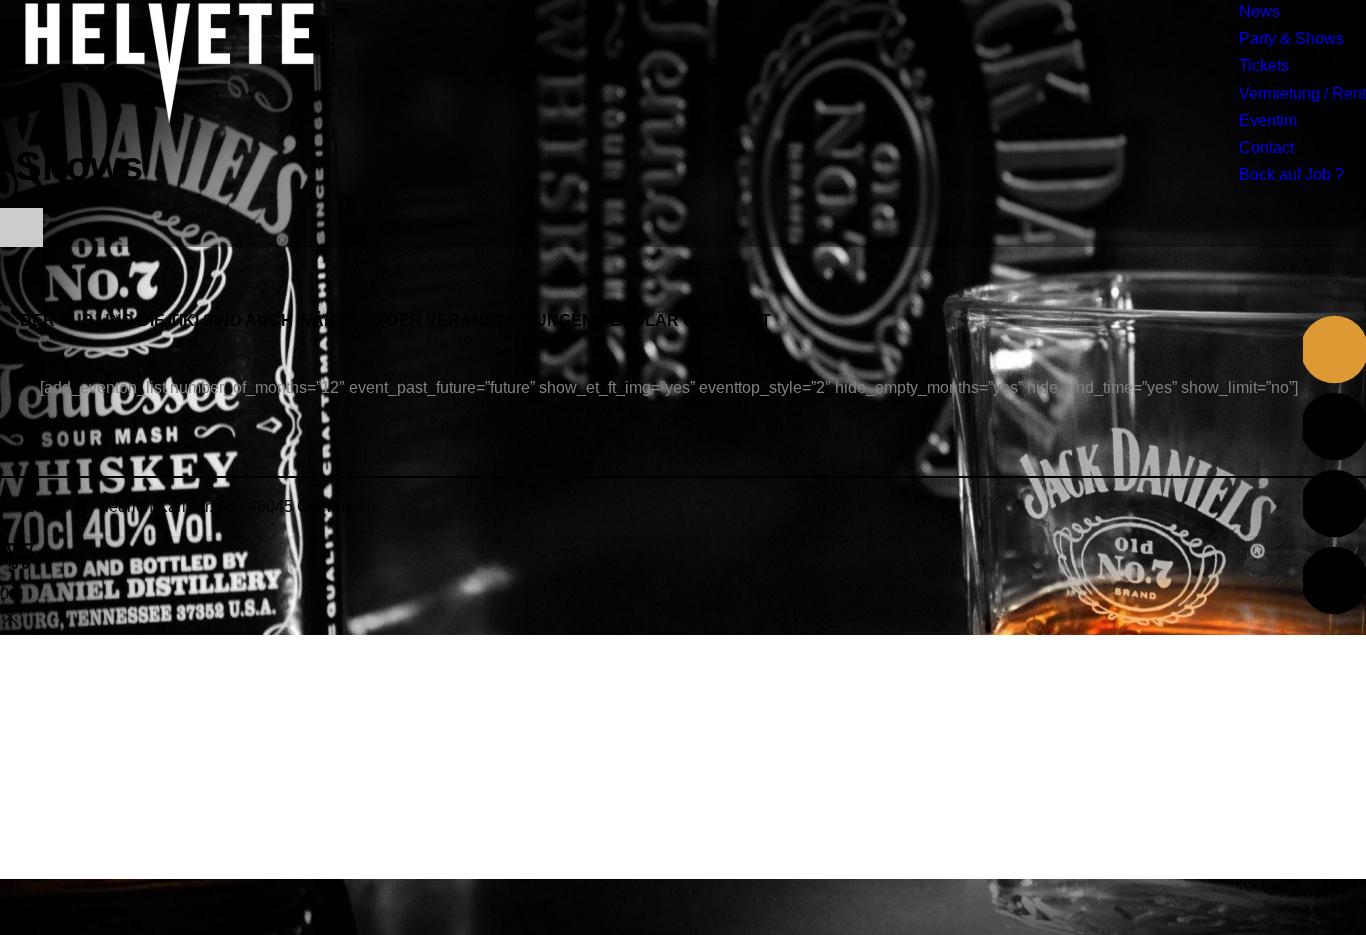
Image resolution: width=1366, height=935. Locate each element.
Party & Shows (1291, 38)
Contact (1266, 147)
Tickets (1264, 65)
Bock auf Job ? (1291, 174)
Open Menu (21, 227)
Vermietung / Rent (1302, 93)
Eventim (1268, 120)
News (1259, 11)
